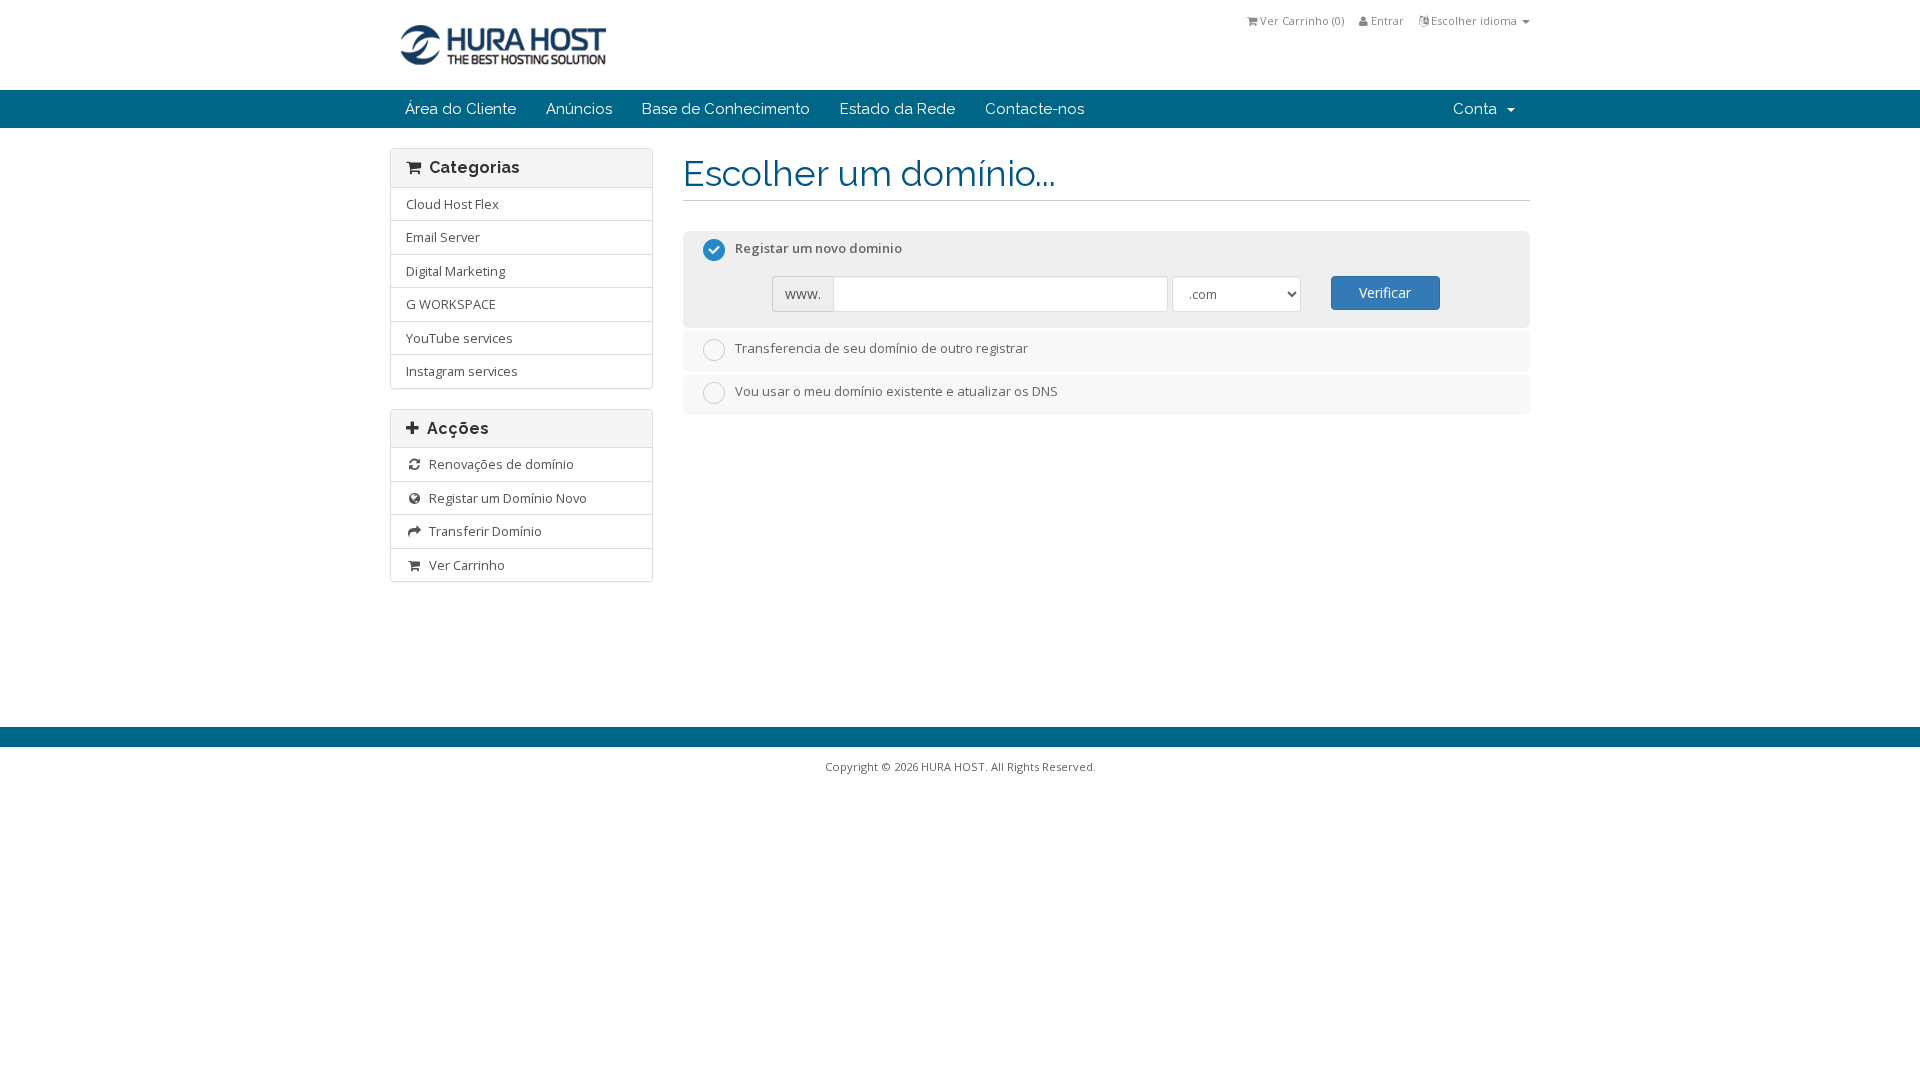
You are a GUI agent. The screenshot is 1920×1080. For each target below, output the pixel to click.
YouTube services (459, 338)
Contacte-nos (1034, 109)
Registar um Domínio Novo (505, 498)
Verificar (1385, 292)
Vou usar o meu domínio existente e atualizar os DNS (896, 392)
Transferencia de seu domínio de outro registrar (881, 348)
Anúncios (579, 109)
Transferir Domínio (482, 531)
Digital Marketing (455, 271)
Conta (1479, 109)
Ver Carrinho (464, 565)
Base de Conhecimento (726, 109)
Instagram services (462, 371)
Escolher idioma (1474, 20)
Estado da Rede (897, 109)
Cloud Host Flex (452, 204)
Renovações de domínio (498, 464)
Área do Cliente (460, 109)
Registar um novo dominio (818, 249)
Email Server (443, 237)
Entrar (1386, 20)
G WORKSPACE (451, 304)
